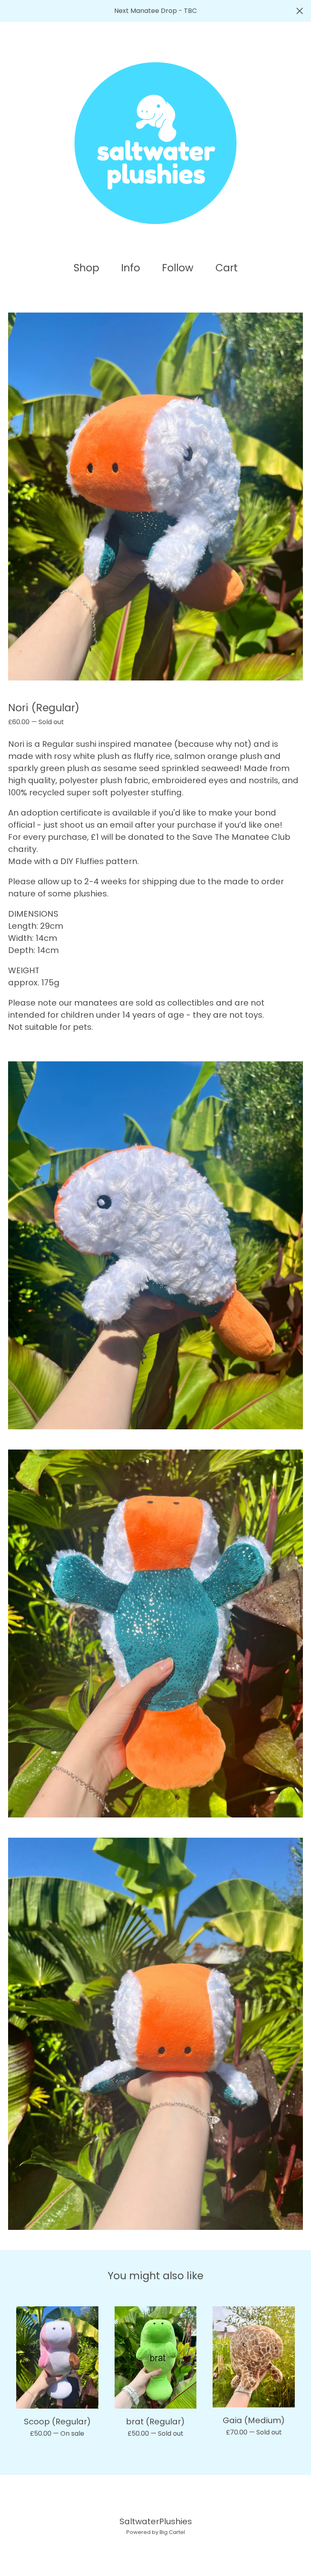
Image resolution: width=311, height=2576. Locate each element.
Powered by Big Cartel (156, 2532)
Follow (178, 268)
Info (131, 268)
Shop (86, 268)
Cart (229, 268)
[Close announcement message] (300, 11)
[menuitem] (86, 268)
